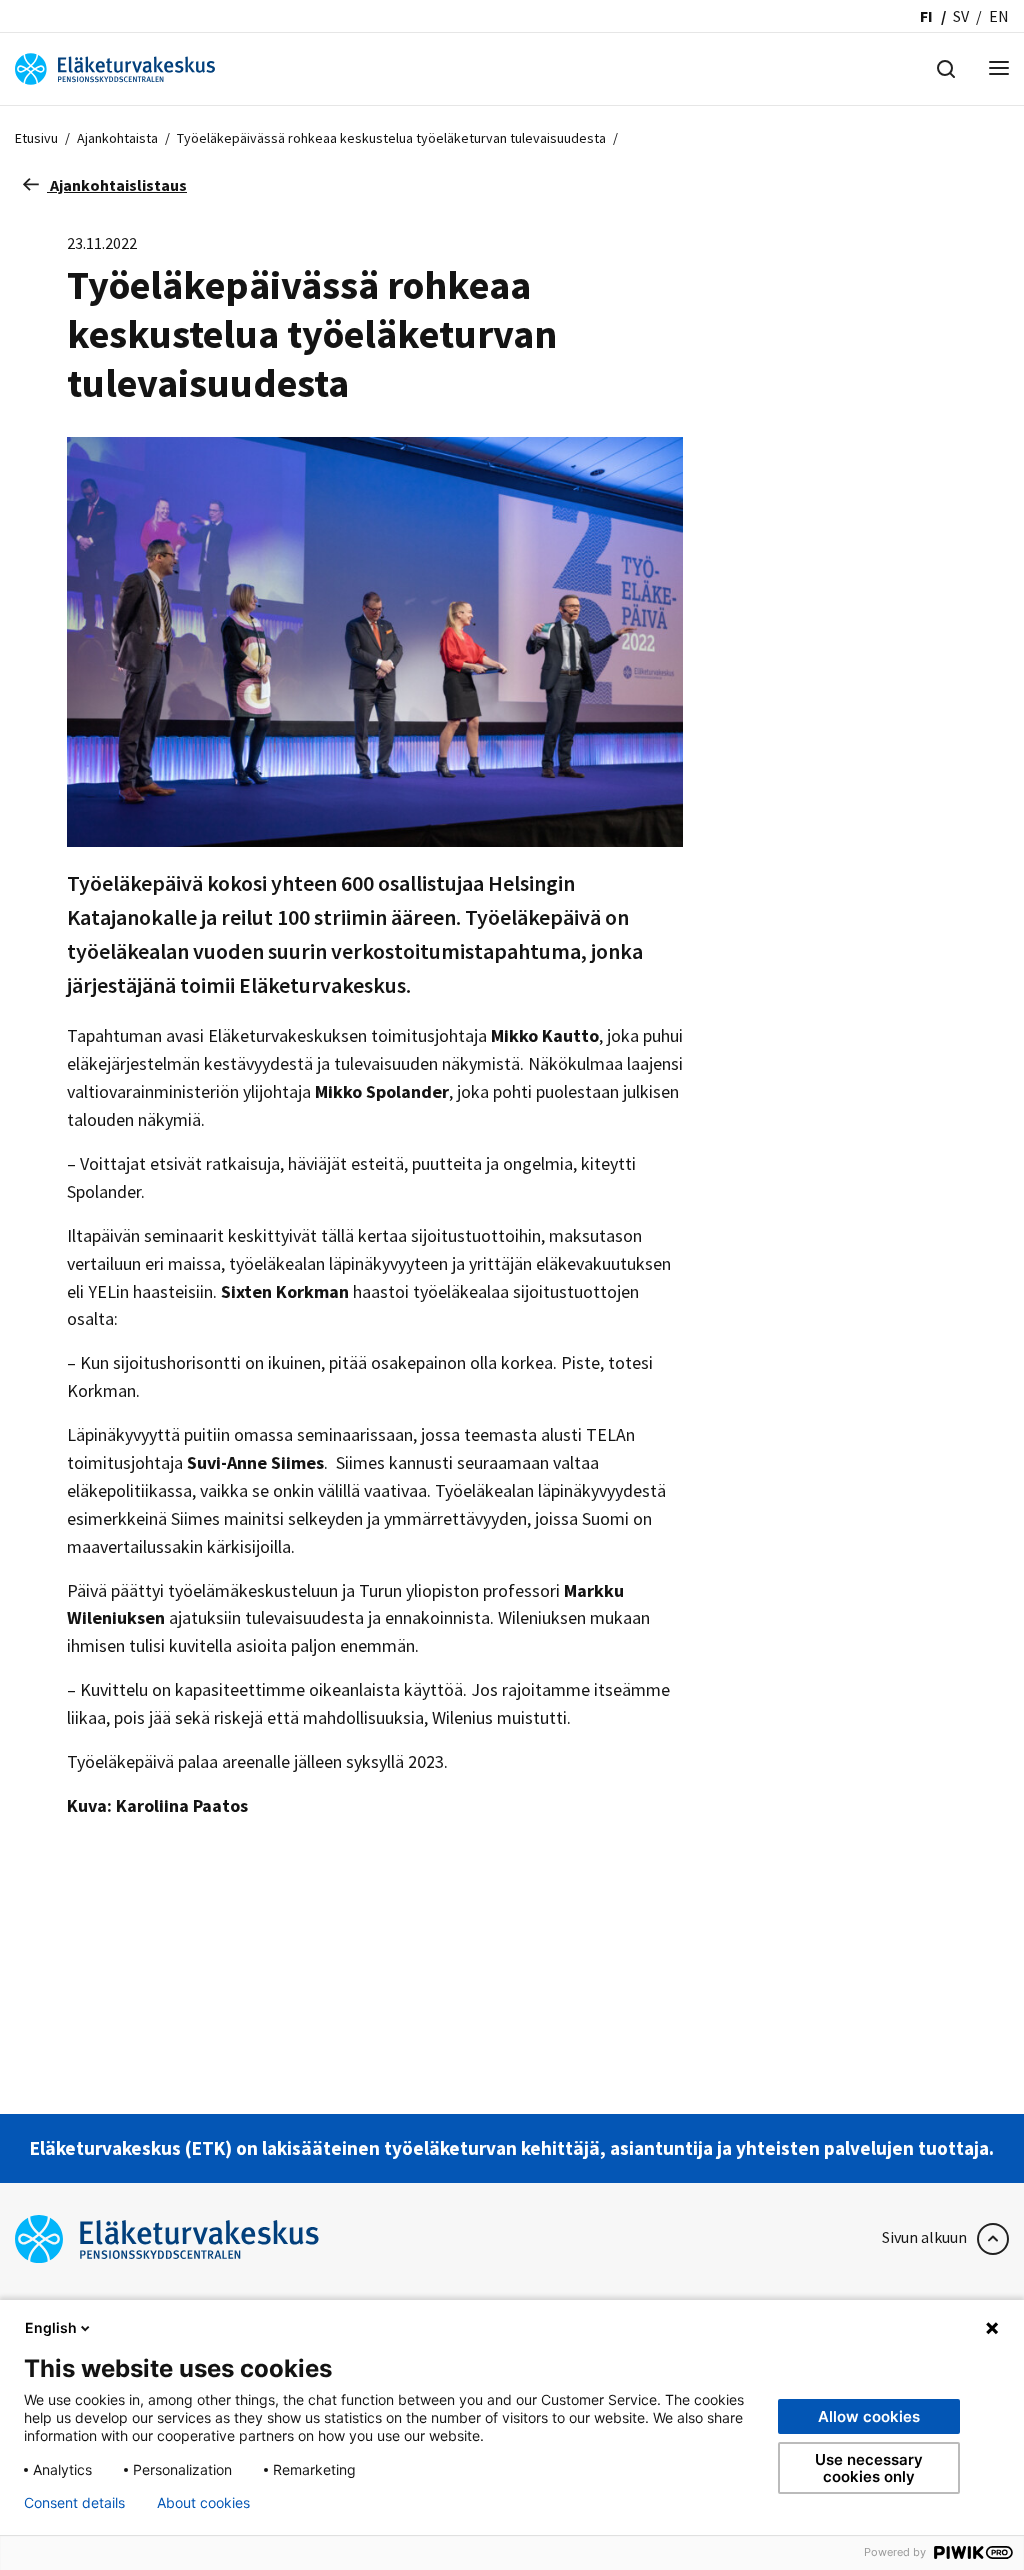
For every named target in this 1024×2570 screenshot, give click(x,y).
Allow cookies (869, 2416)
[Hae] (946, 67)
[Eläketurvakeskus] (115, 67)
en (999, 16)
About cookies (203, 2503)
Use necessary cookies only (869, 2468)
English (51, 2327)
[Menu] (999, 69)
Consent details (74, 2503)
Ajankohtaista (117, 138)
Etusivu (36, 138)
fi (926, 16)
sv (961, 16)
